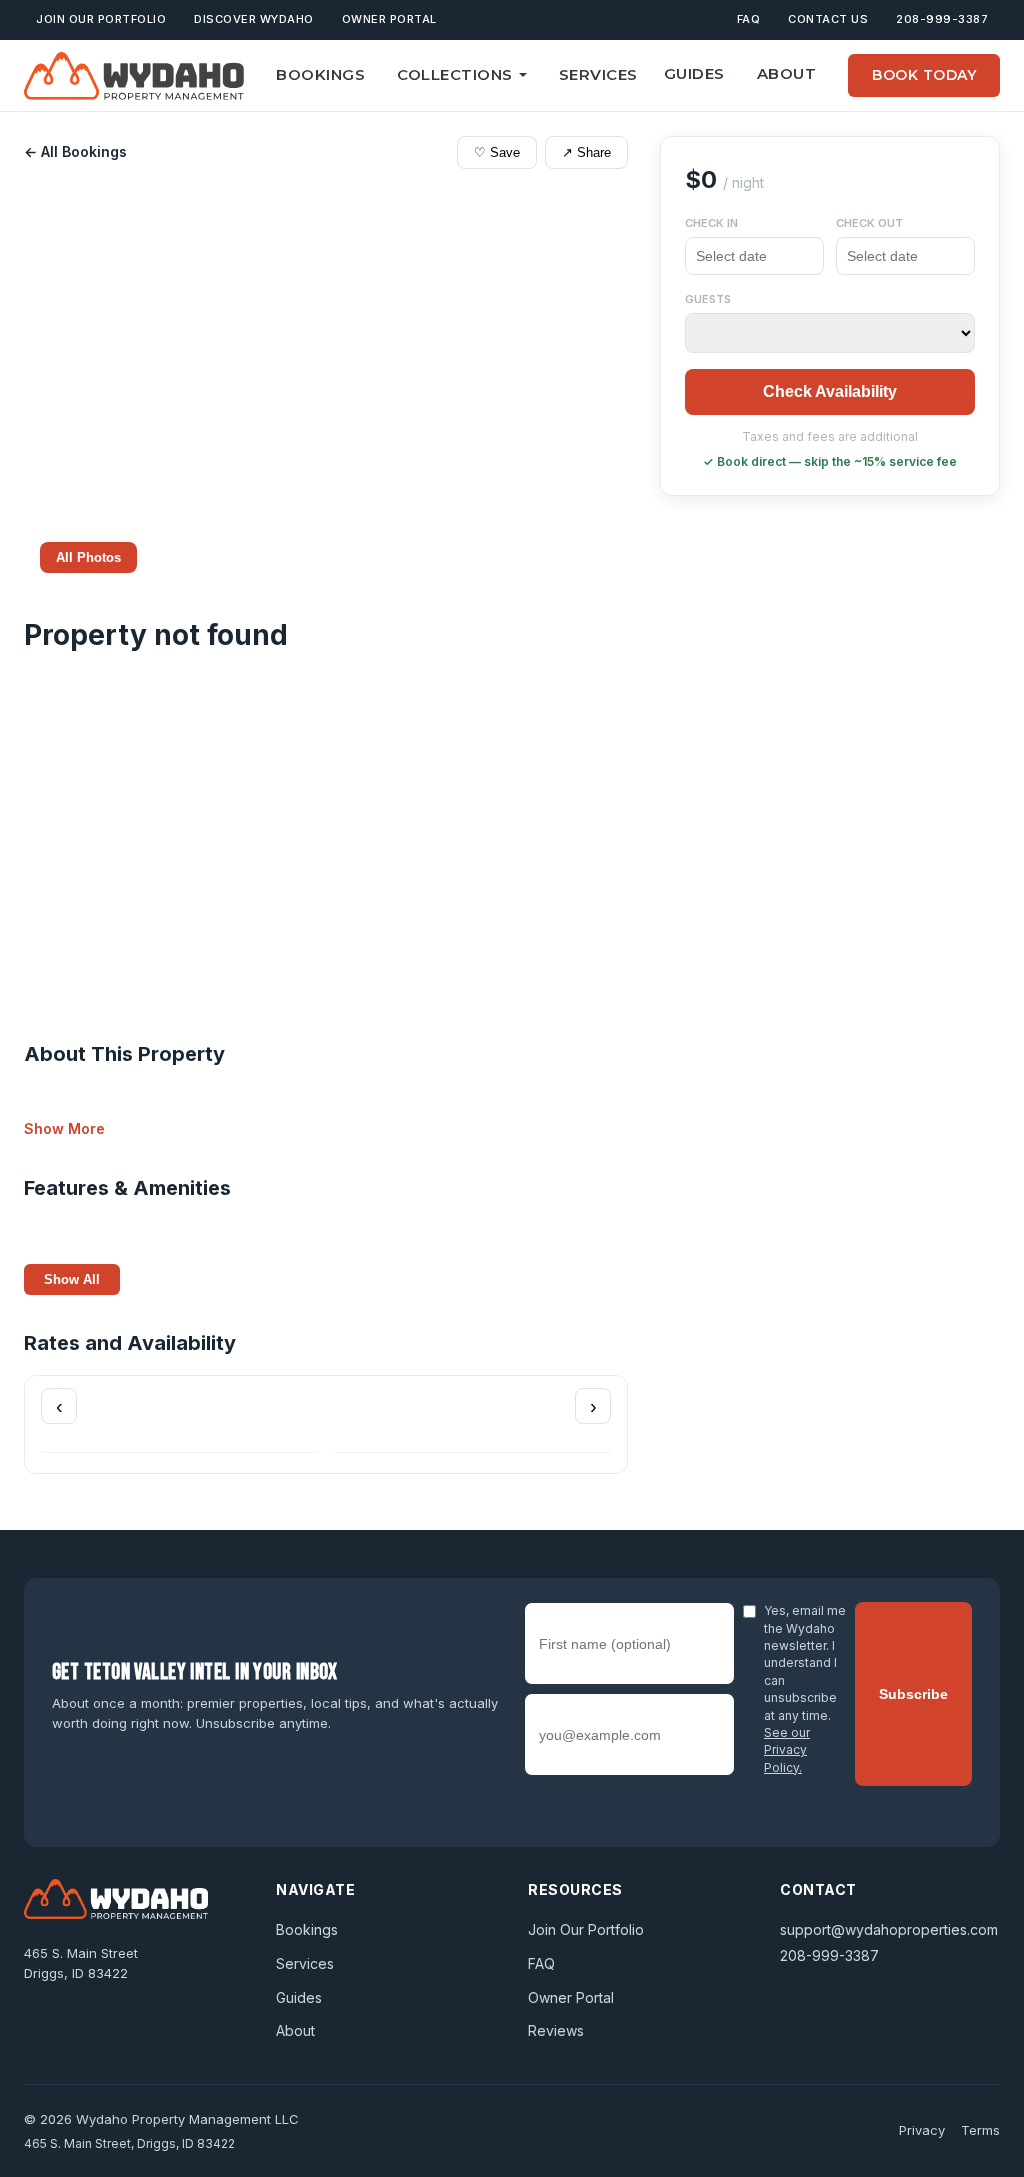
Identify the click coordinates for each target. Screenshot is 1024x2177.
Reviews (556, 2030)
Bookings (320, 74)
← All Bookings (75, 151)
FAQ (749, 19)
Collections (455, 74)
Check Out (869, 223)
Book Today (924, 75)
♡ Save (497, 152)
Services (598, 74)
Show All (72, 1279)
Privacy (922, 2130)
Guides (694, 73)
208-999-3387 (942, 19)
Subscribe (913, 1694)
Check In (711, 223)
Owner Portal (389, 19)
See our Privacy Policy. (787, 1750)
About (787, 73)
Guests (708, 299)
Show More (64, 1128)
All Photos (88, 557)
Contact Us (828, 19)
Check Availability (830, 391)
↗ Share (586, 152)
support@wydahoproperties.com (889, 1929)
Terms (980, 2130)
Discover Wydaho (254, 19)
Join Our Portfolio (101, 19)
